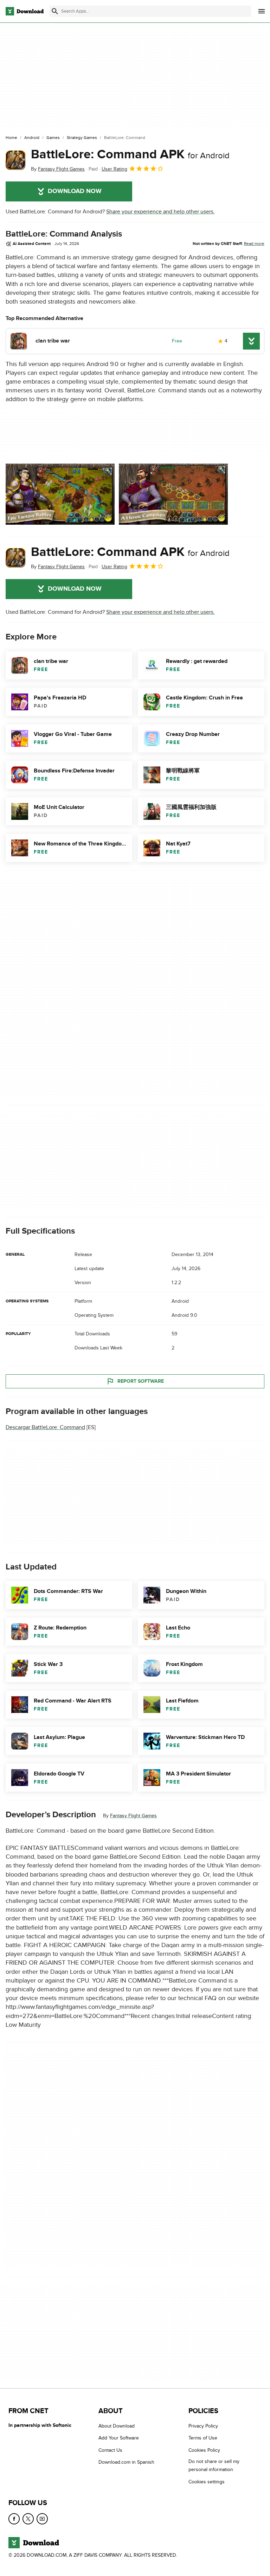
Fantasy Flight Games (133, 1816)
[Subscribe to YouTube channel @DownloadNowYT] (42, 2519)
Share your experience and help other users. (160, 212)
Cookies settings (207, 2482)
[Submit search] (55, 11)
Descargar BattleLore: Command (45, 1427)
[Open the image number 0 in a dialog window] (60, 494)
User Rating (114, 169)
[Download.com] (25, 11)
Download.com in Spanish (126, 2462)
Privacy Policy (203, 2426)
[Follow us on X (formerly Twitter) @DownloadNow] (28, 2519)
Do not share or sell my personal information (214, 2465)
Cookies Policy (204, 2450)
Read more (254, 244)
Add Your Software (119, 2438)
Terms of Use (203, 2438)
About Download (117, 2426)
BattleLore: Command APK (130, 154)
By (58, 169)
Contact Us (110, 2450)
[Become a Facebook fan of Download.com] (14, 2519)
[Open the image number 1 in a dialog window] (173, 494)
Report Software (141, 1381)
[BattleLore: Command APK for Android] (15, 160)
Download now (75, 191)
